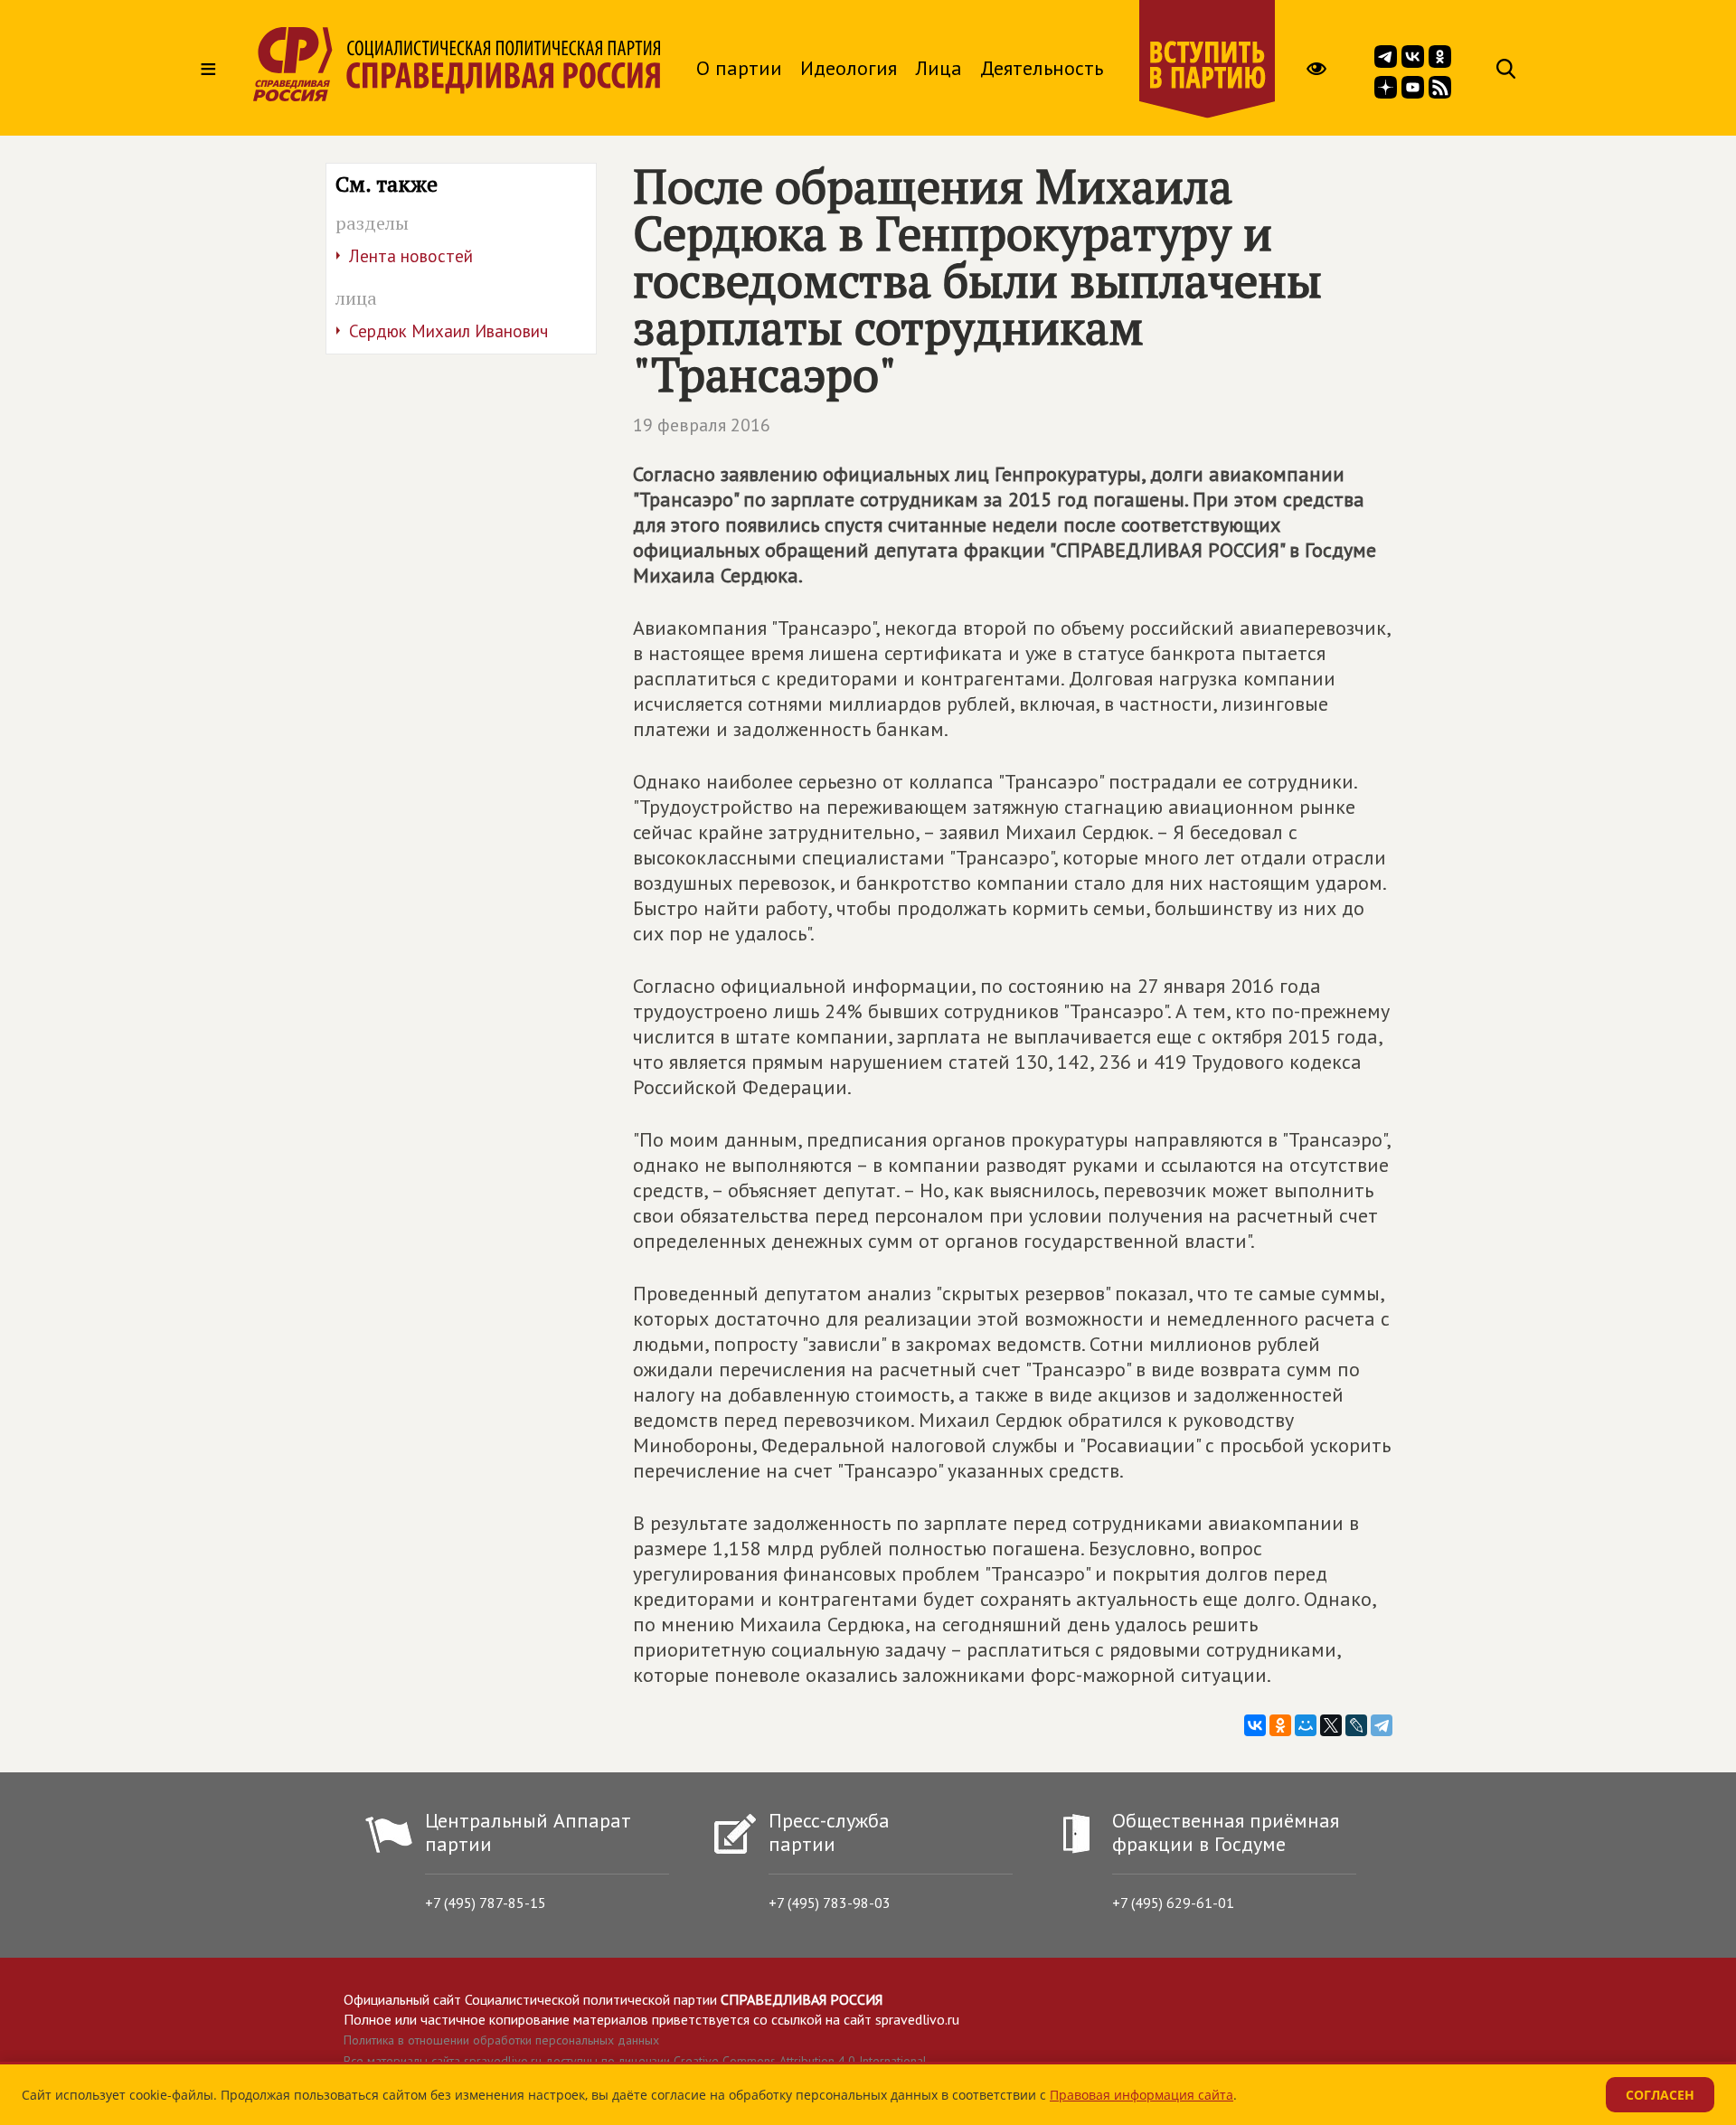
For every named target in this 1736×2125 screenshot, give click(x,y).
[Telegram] (1382, 1725)
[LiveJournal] (1356, 1725)
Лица (939, 68)
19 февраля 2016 (702, 425)
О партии (739, 68)
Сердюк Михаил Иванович (448, 331)
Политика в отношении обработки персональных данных (501, 2040)
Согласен (1660, 2095)
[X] (1331, 1725)
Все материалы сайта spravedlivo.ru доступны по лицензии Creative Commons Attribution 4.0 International (635, 2061)
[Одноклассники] (1280, 1725)
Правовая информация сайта (1142, 2095)
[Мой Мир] (1306, 1725)
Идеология (849, 68)
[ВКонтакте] (1255, 1725)
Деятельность (1042, 68)
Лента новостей (411, 256)
